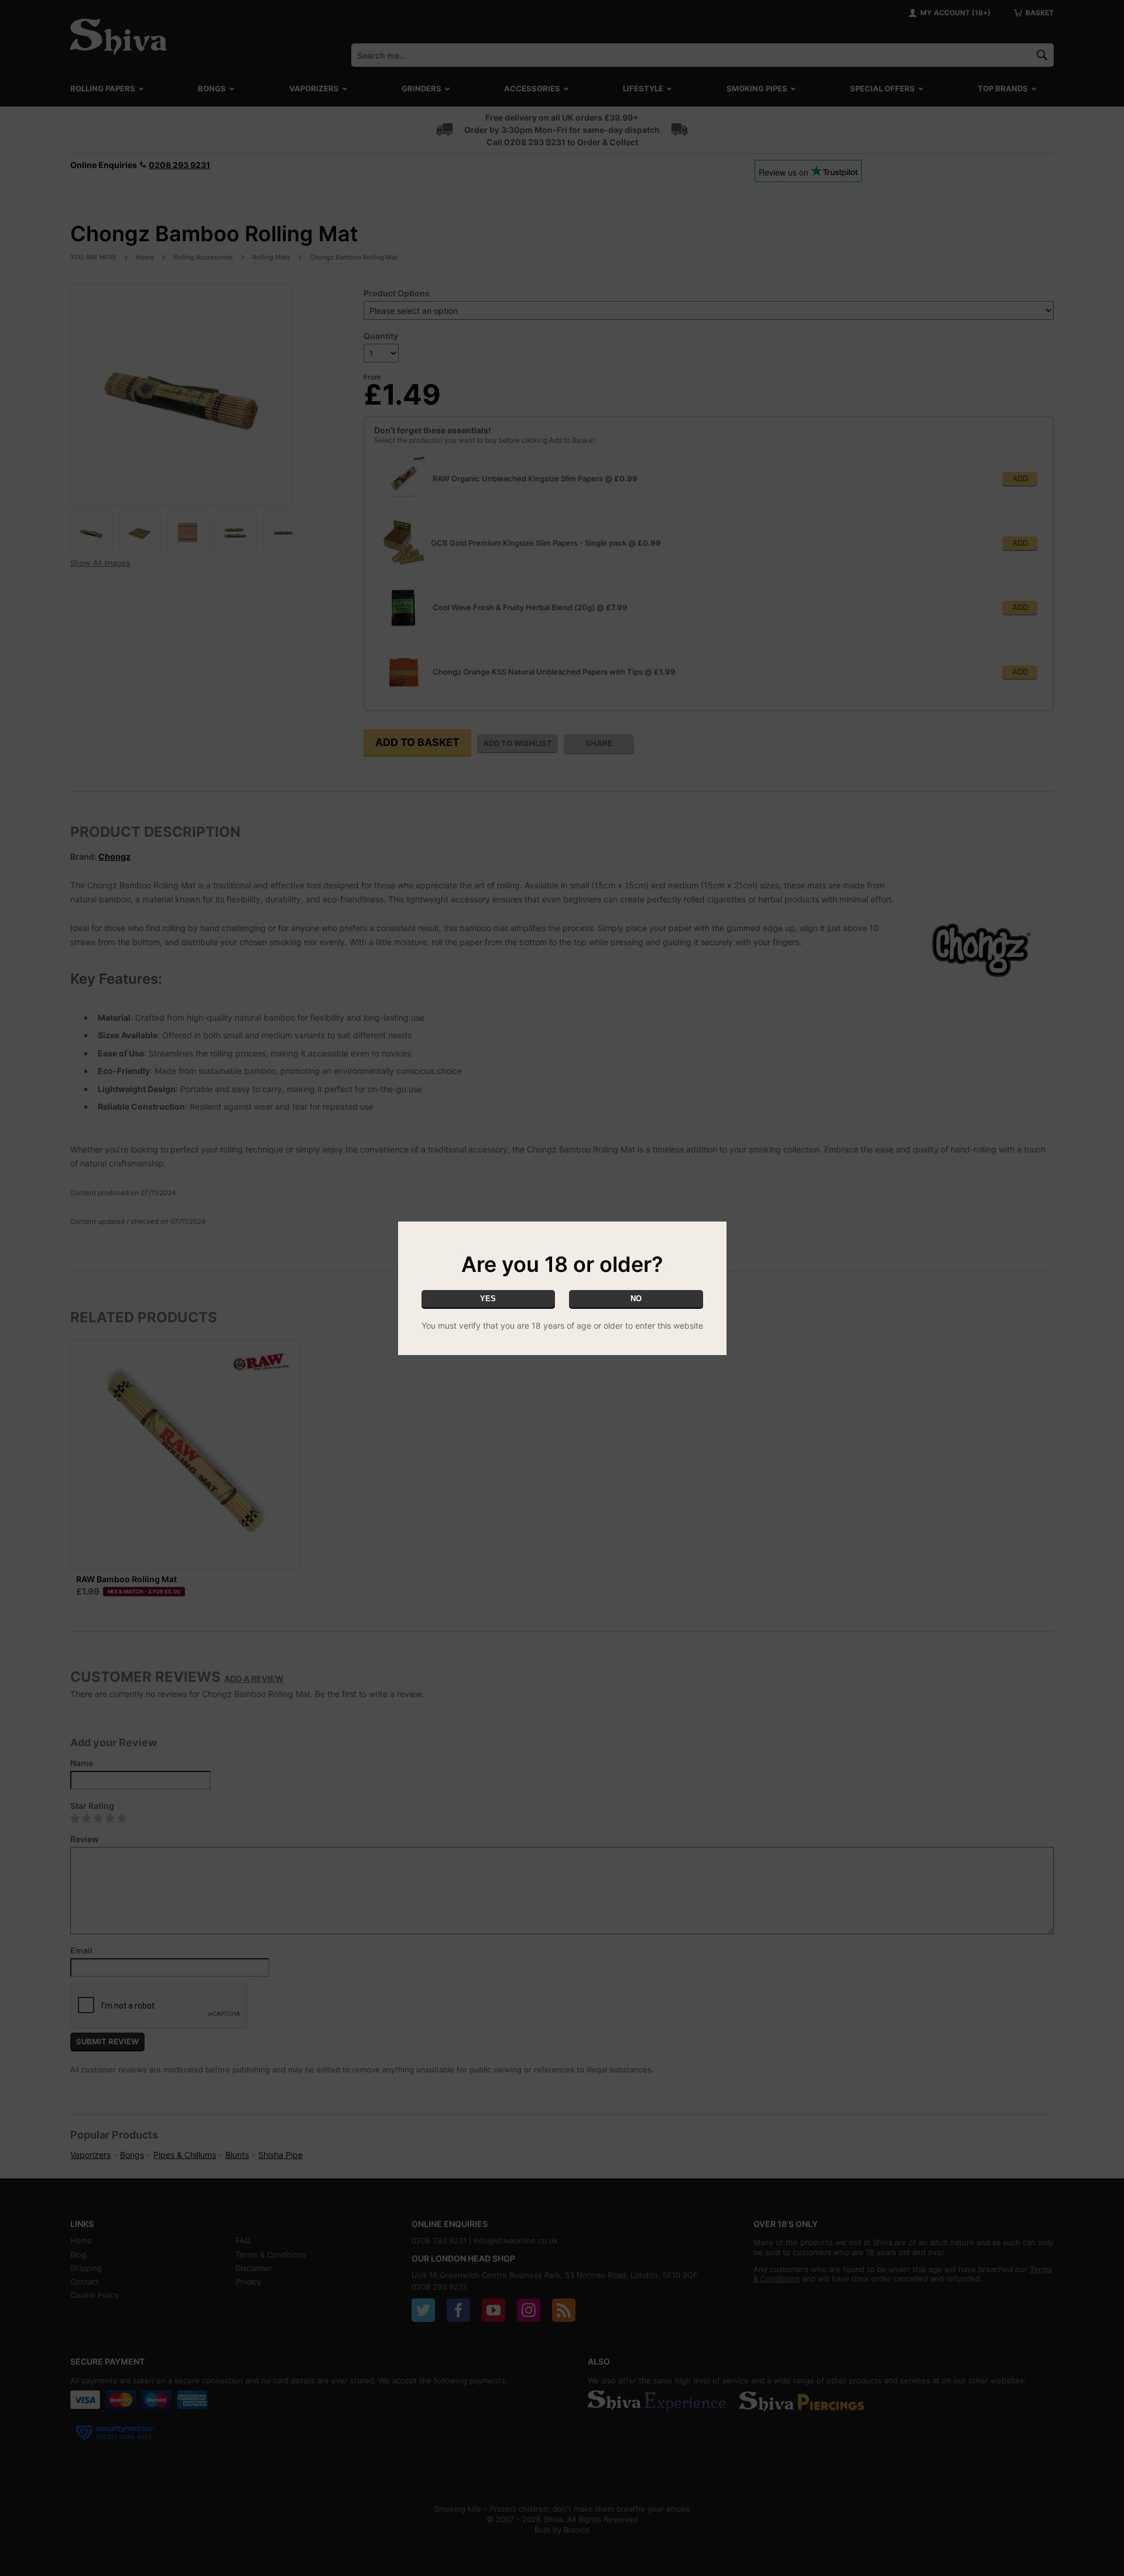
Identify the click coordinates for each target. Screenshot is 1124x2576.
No (636, 1299)
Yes (488, 1299)
